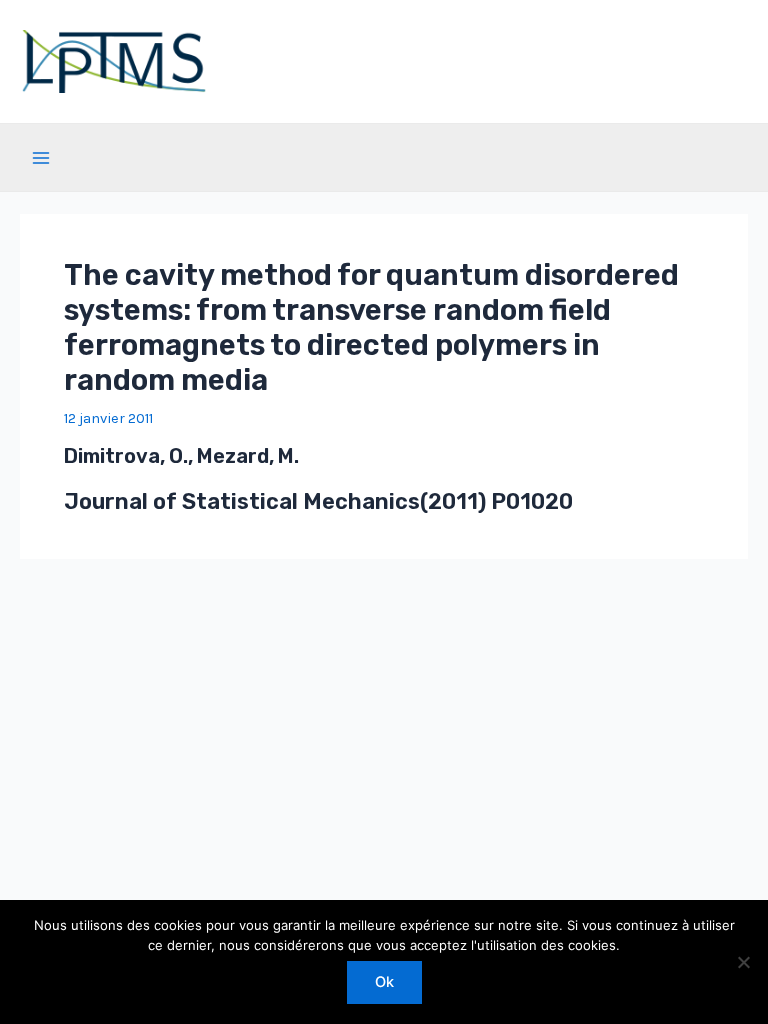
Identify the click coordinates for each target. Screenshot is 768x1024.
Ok (384, 982)
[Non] (743, 962)
